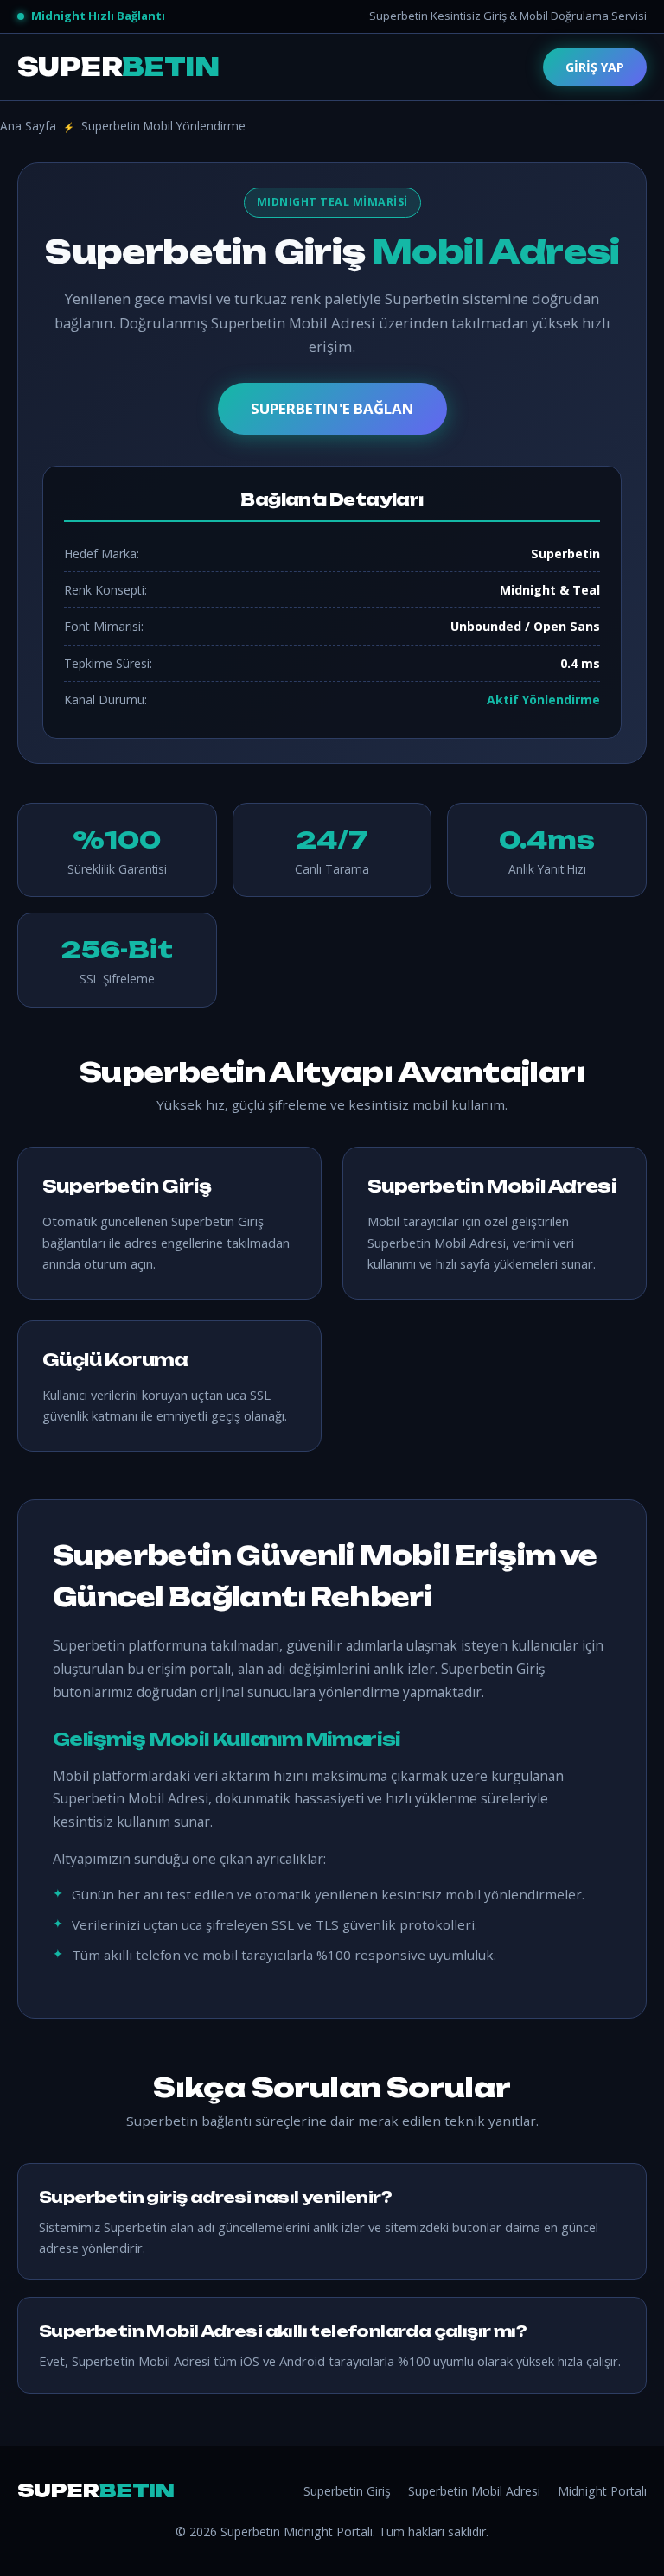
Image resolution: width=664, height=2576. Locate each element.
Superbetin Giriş (347, 2491)
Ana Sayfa (28, 126)
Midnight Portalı (602, 2491)
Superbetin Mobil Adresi (474, 2491)
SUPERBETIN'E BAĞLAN (332, 408)
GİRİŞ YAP (595, 67)
